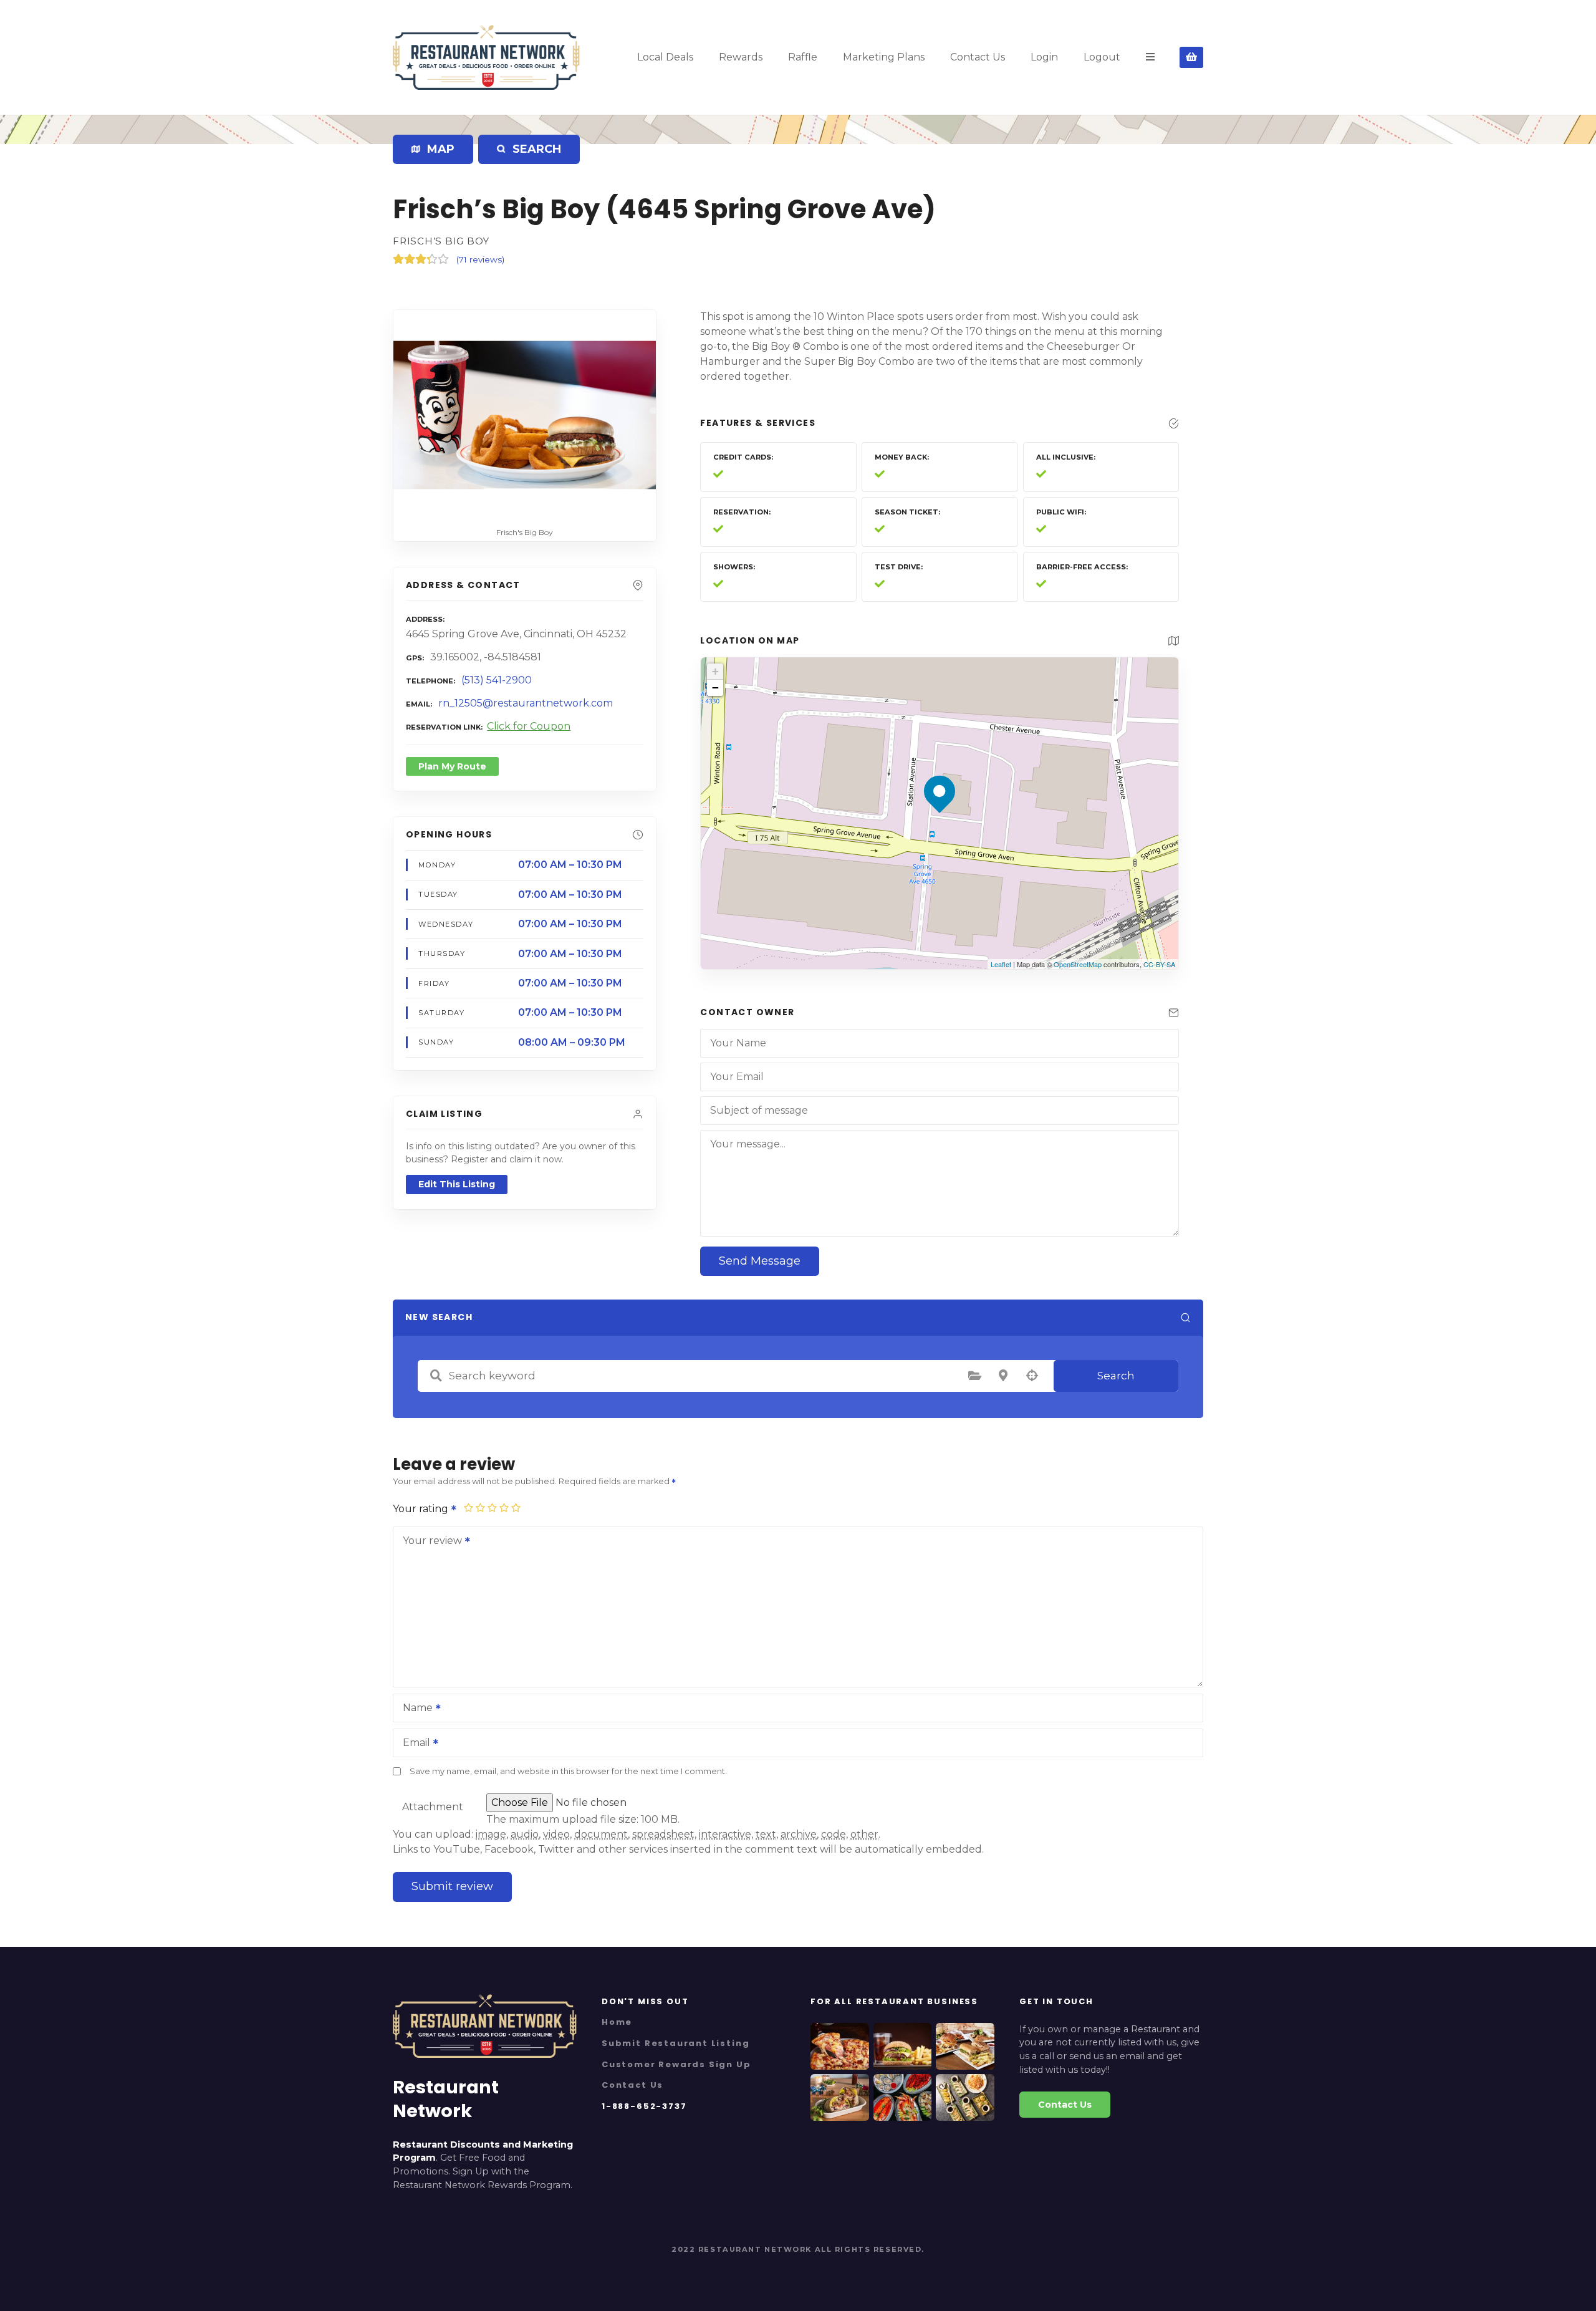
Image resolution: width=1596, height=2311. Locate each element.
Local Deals (665, 57)
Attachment (433, 1807)
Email (413, 1744)
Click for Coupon (529, 726)
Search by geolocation (1032, 1376)
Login (1044, 57)
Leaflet (1001, 964)
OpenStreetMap (1078, 964)
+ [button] (715, 671)
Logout (1102, 57)
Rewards (741, 57)
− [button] (715, 688)
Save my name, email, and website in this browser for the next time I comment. (568, 1771)
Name (414, 1709)
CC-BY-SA (1159, 964)
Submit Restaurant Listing (675, 2043)
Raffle (803, 57)
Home (617, 2022)
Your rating (422, 1509)
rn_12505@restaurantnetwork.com (526, 703)
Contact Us (978, 57)
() (480, 259)
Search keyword (436, 1376)
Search (1116, 1376)
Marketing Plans (884, 57)
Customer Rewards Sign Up (676, 2064)
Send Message (760, 1261)
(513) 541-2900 (497, 680)
